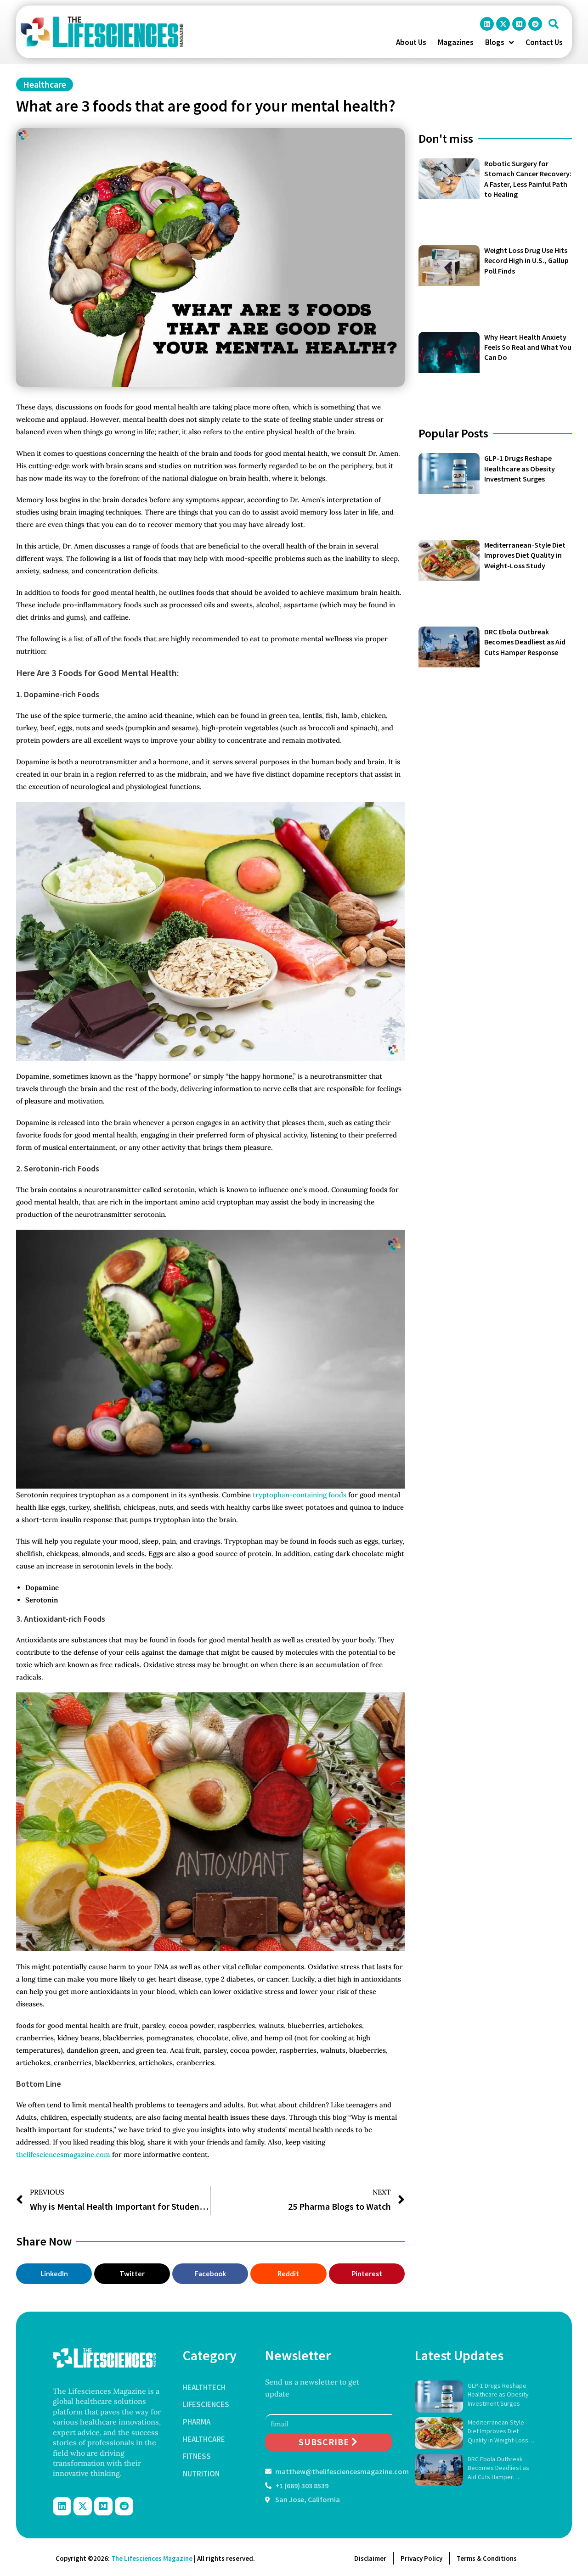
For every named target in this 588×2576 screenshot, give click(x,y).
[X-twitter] (503, 24)
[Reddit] (535, 24)
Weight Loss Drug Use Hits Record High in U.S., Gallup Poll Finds (526, 260)
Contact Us (544, 42)
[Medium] (519, 24)
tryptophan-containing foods (300, 1495)
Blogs (495, 42)
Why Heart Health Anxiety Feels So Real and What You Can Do (528, 347)
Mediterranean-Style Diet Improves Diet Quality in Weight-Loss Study (525, 555)
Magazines (456, 42)
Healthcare (45, 84)
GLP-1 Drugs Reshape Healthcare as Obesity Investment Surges (520, 468)
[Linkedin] (487, 24)
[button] (554, 24)
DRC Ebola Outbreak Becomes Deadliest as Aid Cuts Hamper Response (525, 642)
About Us (411, 42)
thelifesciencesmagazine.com (63, 2154)
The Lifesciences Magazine (152, 2558)
